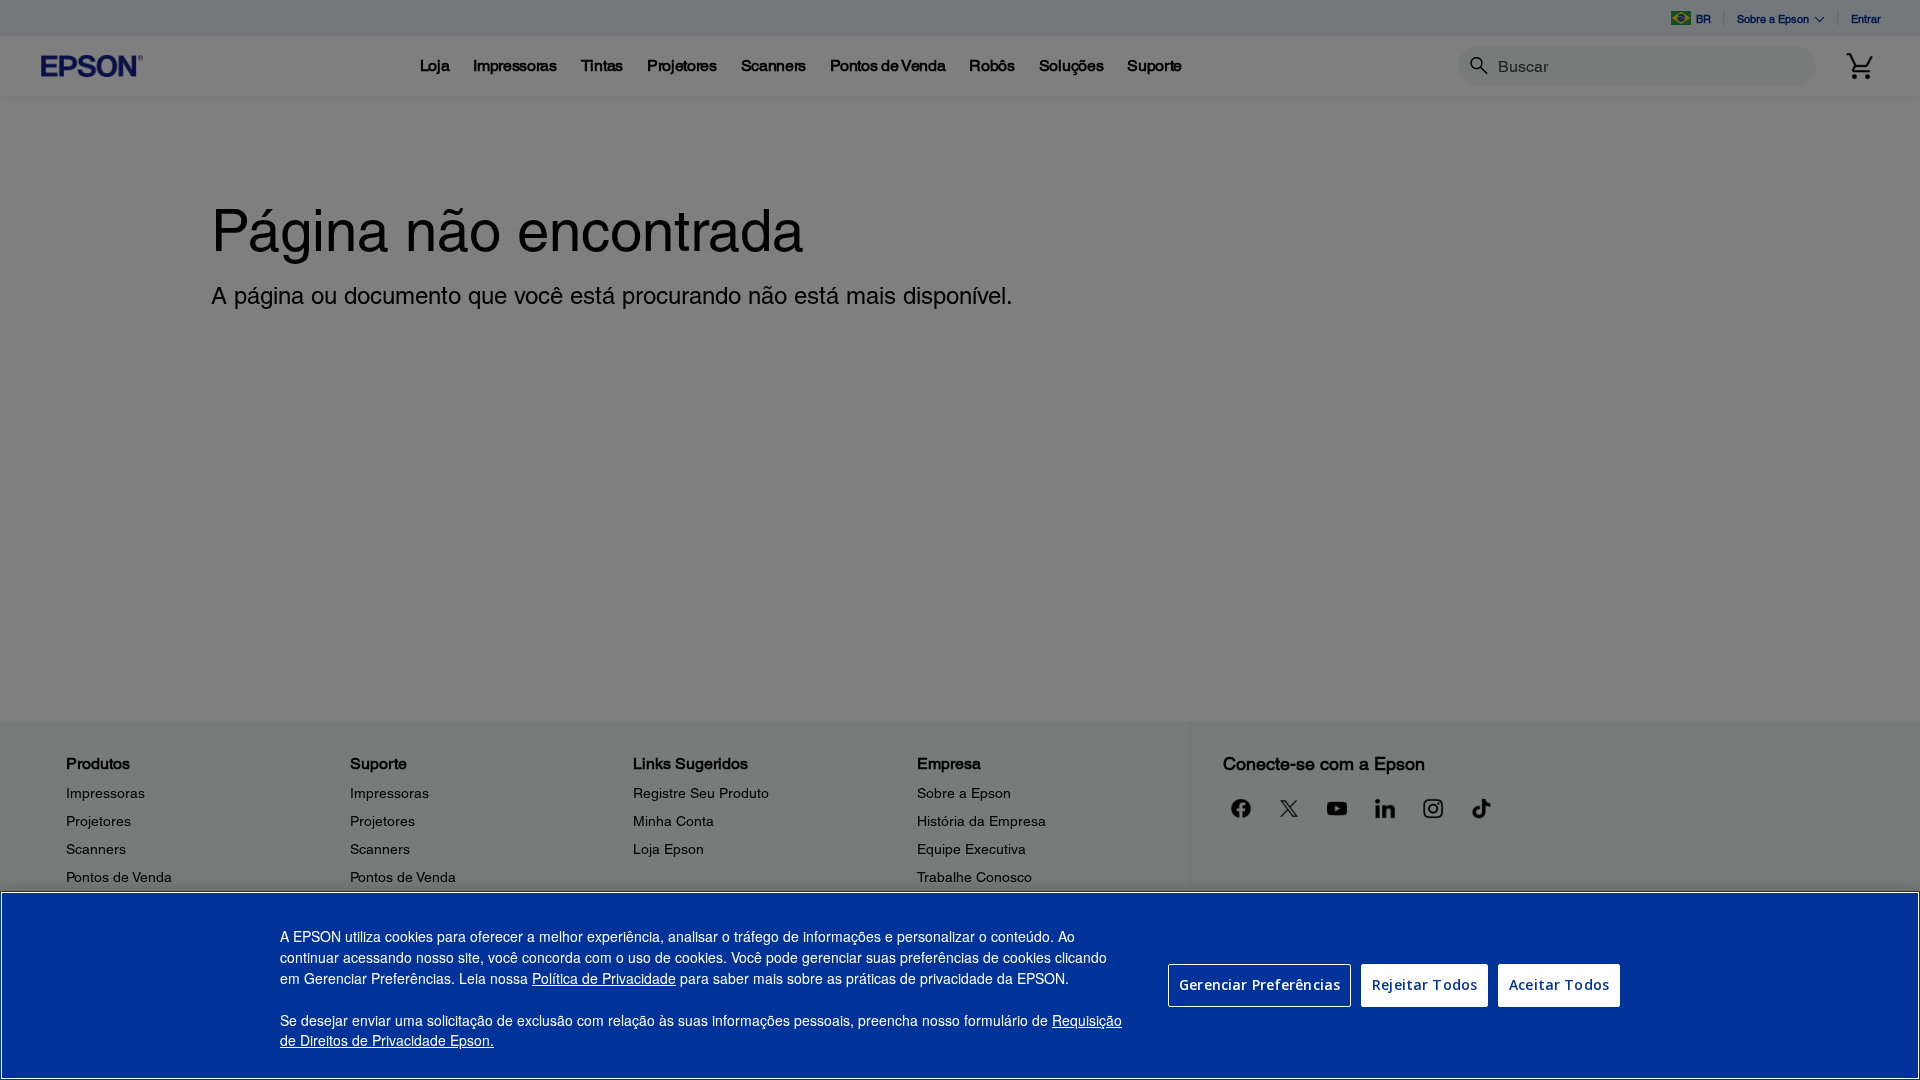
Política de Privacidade (604, 978)
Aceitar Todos (1559, 984)
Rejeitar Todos (1424, 984)
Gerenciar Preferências (1259, 984)
